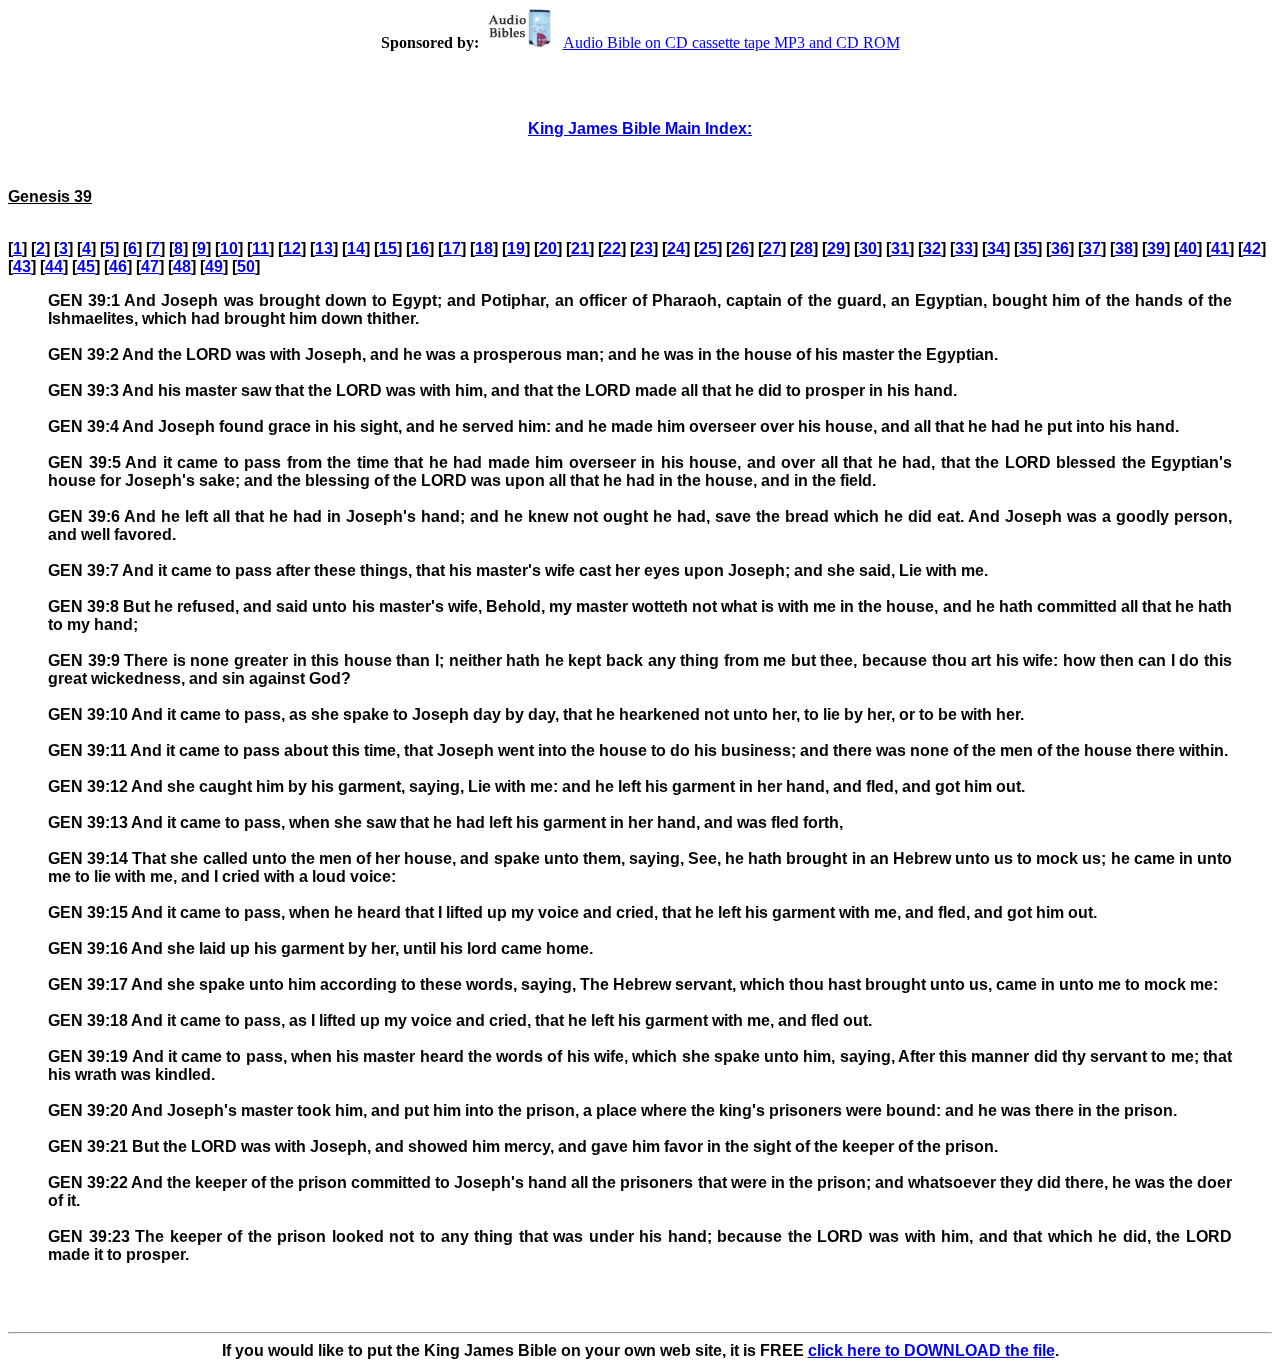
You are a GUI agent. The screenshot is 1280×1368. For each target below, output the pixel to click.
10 (229, 248)
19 (516, 248)
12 (292, 248)
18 (484, 248)
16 (420, 248)
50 (246, 266)
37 (1092, 248)
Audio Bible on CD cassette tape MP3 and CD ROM (731, 42)
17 (452, 248)
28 (804, 248)
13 (324, 248)
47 (150, 266)
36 (1060, 248)
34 (996, 248)
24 (676, 248)
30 (868, 248)
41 (1220, 248)
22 (612, 248)
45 (86, 266)
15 (388, 248)
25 (708, 248)
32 (932, 248)
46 (118, 266)
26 (740, 248)
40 (1188, 248)
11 (260, 248)
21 (580, 248)
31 (900, 248)
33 (964, 248)
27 (772, 248)
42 (1252, 248)
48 (182, 266)
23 (644, 248)
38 (1124, 248)
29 (836, 248)
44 (54, 266)
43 (22, 266)
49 (214, 266)
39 (1156, 248)
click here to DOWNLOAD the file (931, 1350)
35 (1028, 248)
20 (548, 248)
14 (356, 248)
